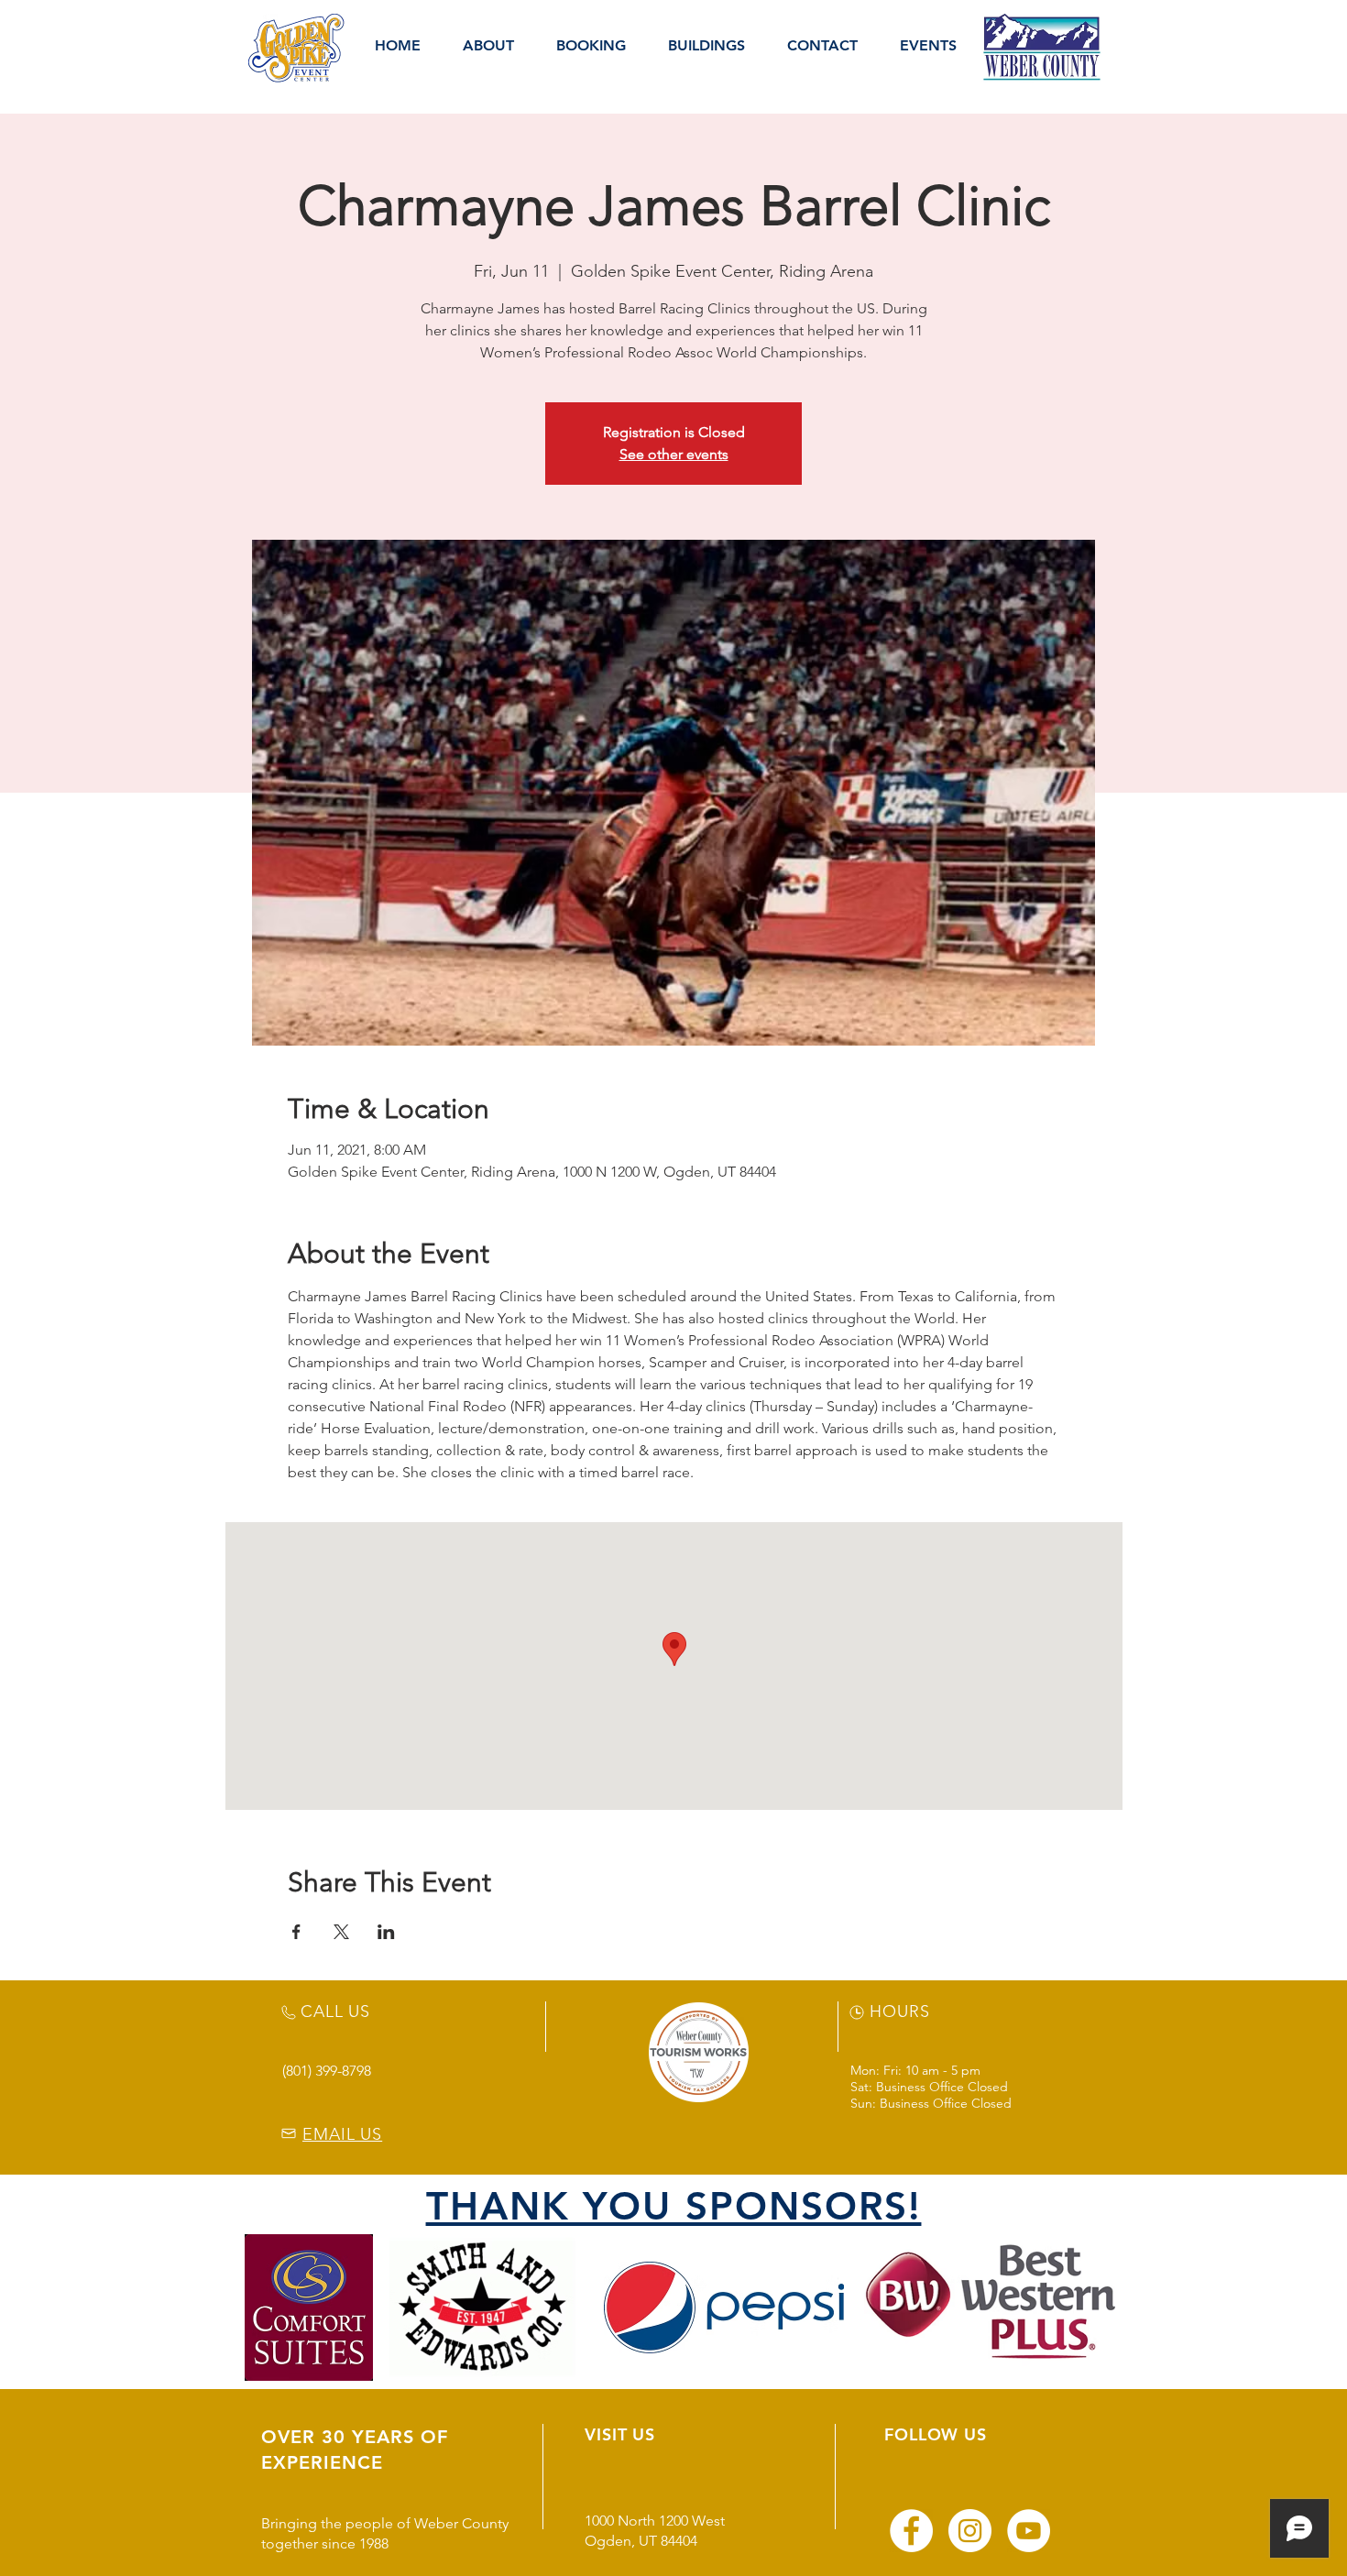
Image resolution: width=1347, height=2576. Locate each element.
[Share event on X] (341, 1932)
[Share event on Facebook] (296, 1932)
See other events (674, 454)
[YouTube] (1029, 2531)
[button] (488, 46)
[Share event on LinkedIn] (386, 1932)
